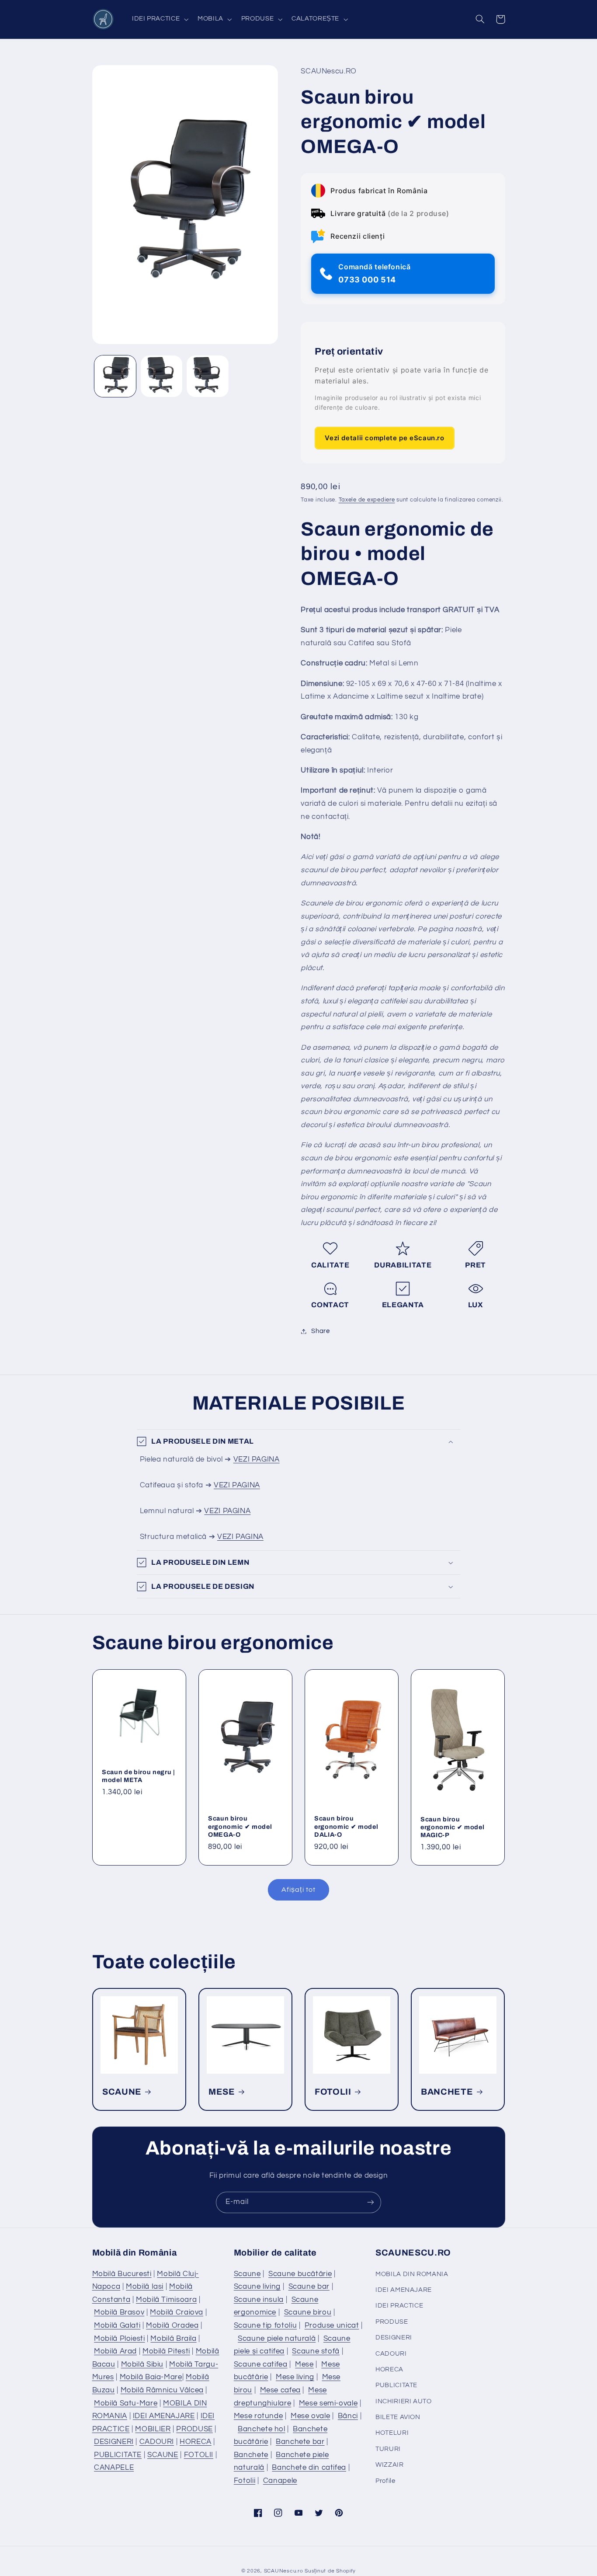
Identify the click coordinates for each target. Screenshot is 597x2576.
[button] (159, 19)
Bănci (348, 2416)
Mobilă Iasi (145, 2287)
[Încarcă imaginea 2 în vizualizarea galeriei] (161, 376)
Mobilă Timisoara (166, 2300)
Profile (385, 2481)
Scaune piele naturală (277, 2339)
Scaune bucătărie (300, 2274)
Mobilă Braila (173, 2339)
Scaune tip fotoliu (265, 2325)
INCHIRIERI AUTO (403, 2401)
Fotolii (245, 2481)
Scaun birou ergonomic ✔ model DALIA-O (346, 1826)
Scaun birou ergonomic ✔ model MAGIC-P (452, 1827)
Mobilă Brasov (119, 2312)
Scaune (247, 2274)
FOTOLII (333, 2092)
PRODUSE (194, 2429)
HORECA (196, 2442)
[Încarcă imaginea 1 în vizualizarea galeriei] (115, 376)
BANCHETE (447, 2092)
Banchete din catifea (309, 2468)
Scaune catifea (261, 2364)
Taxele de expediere (367, 500)
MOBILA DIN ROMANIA (412, 2274)
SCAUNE (122, 2092)
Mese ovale (310, 2416)
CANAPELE (114, 2468)
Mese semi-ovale (328, 2403)
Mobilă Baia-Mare (151, 2377)
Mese (304, 2364)
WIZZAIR (389, 2465)
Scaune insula (259, 2300)
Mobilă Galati (117, 2325)
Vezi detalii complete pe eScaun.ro (384, 438)
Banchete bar (300, 2442)
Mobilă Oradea (172, 2325)
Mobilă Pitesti (166, 2351)
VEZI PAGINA (257, 1459)
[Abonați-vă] (371, 2202)
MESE (222, 2092)
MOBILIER (153, 2429)
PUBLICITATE (118, 2455)
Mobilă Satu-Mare (126, 2403)
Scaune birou (308, 2312)
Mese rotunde (259, 2416)
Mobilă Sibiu (142, 2364)
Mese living (295, 2377)
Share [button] (320, 1331)
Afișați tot (298, 1890)
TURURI (388, 2449)
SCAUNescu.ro (284, 2571)
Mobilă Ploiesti (119, 2339)
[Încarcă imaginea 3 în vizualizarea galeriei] (207, 376)
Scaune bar (309, 2287)
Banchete (251, 2455)
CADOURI (157, 2442)
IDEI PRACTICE (399, 2306)
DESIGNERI (114, 2442)
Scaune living (257, 2287)
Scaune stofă (316, 2351)
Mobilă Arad (115, 2351)
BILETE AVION (398, 2417)
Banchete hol (262, 2429)
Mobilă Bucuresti (122, 2274)
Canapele (280, 2481)
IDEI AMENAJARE (164, 2416)
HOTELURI (392, 2433)
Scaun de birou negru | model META (139, 1775)
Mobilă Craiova (177, 2312)
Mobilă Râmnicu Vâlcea (162, 2390)
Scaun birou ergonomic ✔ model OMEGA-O (240, 1826)
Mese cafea (280, 2390)
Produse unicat (332, 2325)
